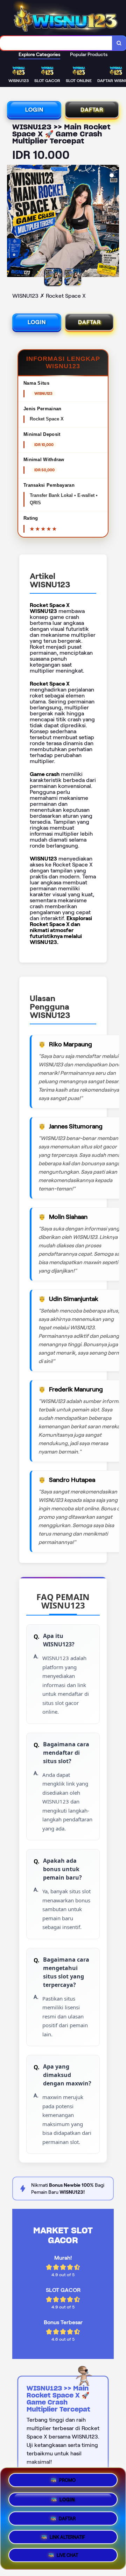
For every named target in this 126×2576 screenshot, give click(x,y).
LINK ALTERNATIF (67, 2536)
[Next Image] (113, 222)
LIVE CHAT (67, 2556)
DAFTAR (92, 110)
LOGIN (34, 110)
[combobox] (56, 43)
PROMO (67, 2478)
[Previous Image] (13, 222)
